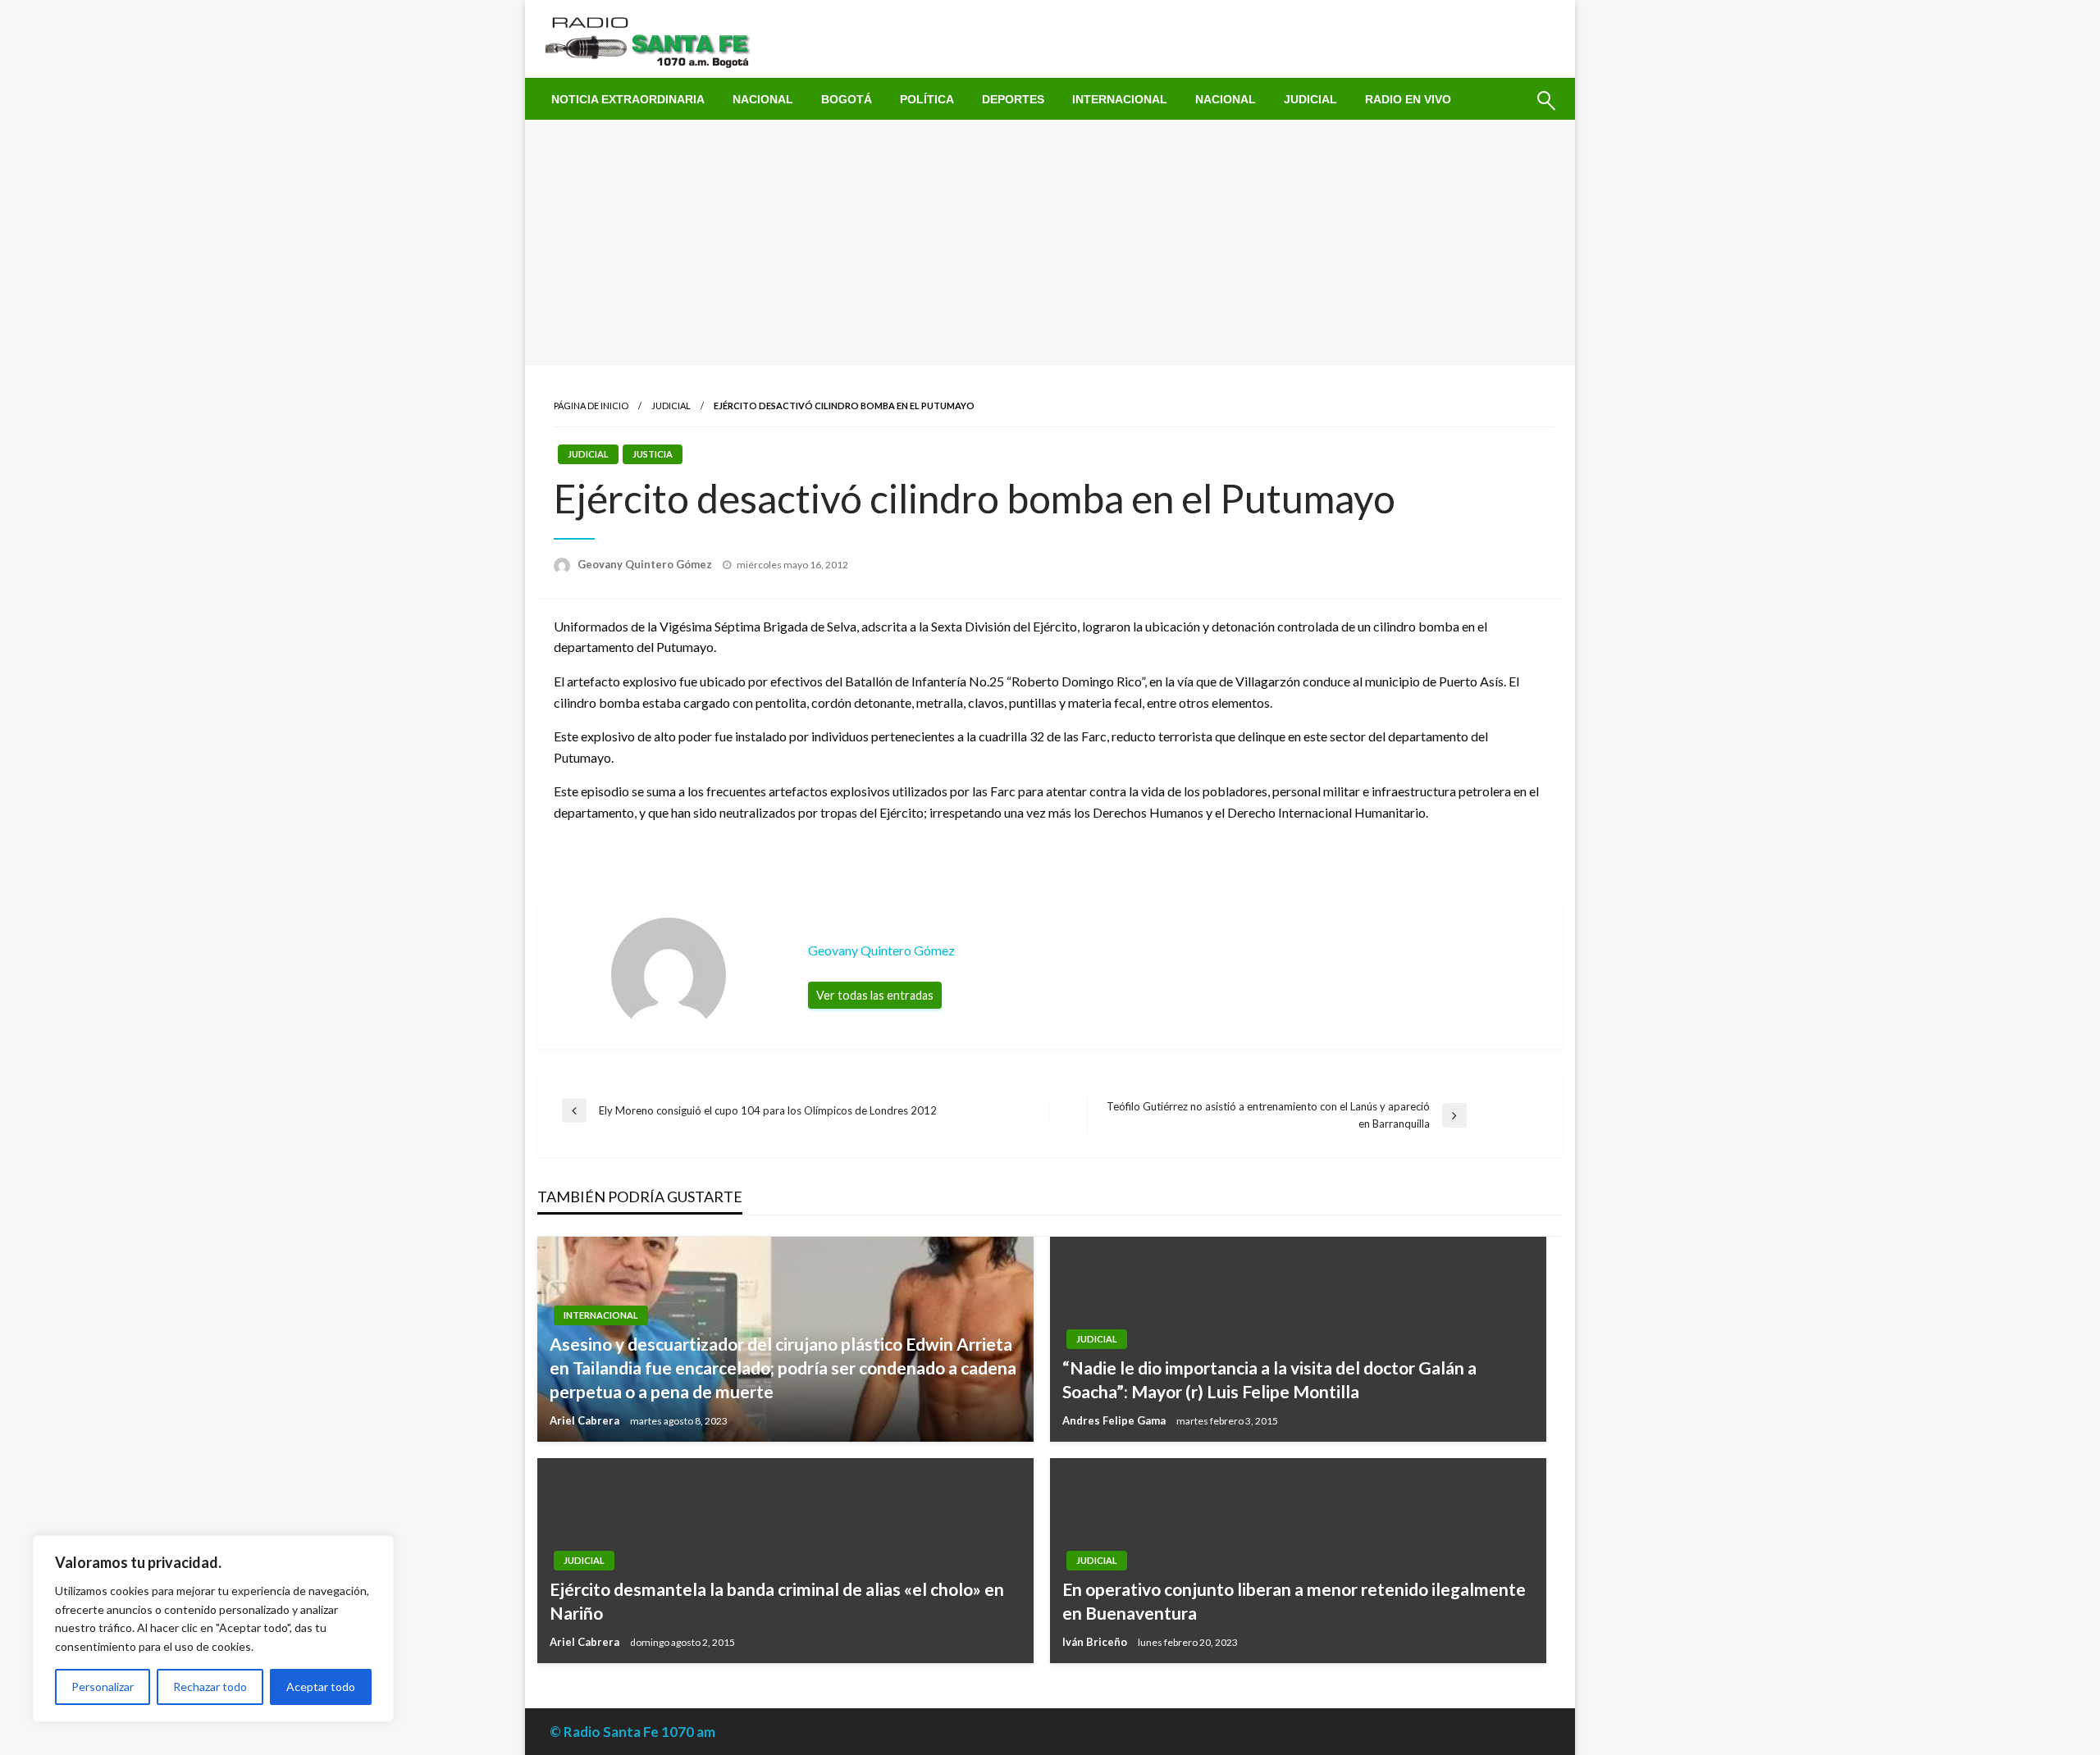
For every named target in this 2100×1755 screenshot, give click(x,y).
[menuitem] (628, 99)
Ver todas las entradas (875, 995)
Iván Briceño (1096, 1642)
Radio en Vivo (1408, 99)
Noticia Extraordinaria (628, 99)
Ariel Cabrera (586, 1420)
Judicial (1310, 99)
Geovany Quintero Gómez (646, 564)
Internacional (1120, 99)
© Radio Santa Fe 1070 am (632, 1732)
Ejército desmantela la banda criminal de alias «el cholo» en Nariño (777, 1601)
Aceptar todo (321, 1687)
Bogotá (847, 99)
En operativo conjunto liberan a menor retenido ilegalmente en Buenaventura (1294, 1601)
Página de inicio (591, 406)
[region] (213, 1629)
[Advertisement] (1050, 243)
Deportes (1013, 99)
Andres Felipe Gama (1115, 1420)
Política (927, 99)
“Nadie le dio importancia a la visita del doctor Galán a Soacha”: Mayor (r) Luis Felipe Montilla (1269, 1379)
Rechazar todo (210, 1687)
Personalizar (103, 1687)
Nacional (763, 99)
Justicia (653, 454)
